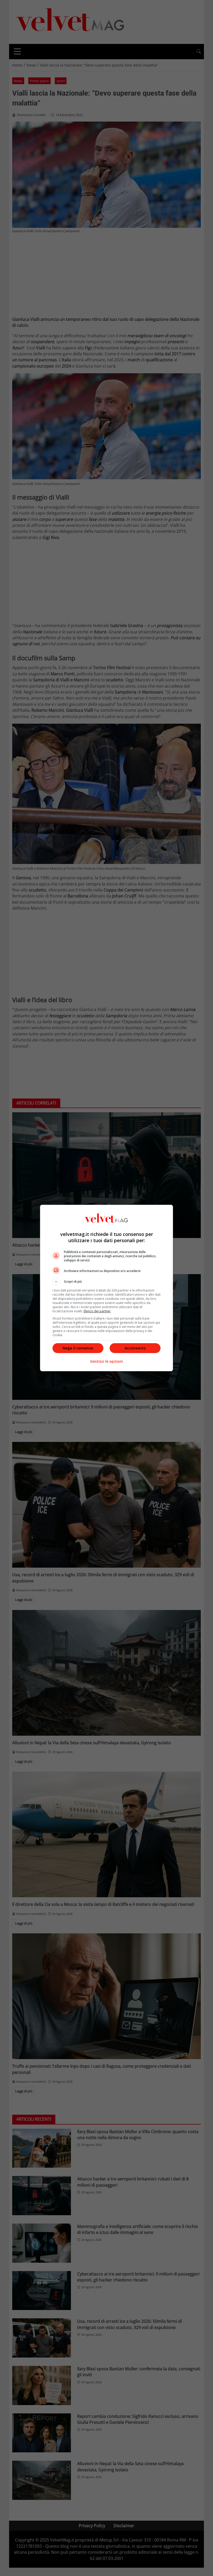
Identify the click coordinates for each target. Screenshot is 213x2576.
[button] (106, 1282)
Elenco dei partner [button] (97, 1311)
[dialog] (106, 1288)
